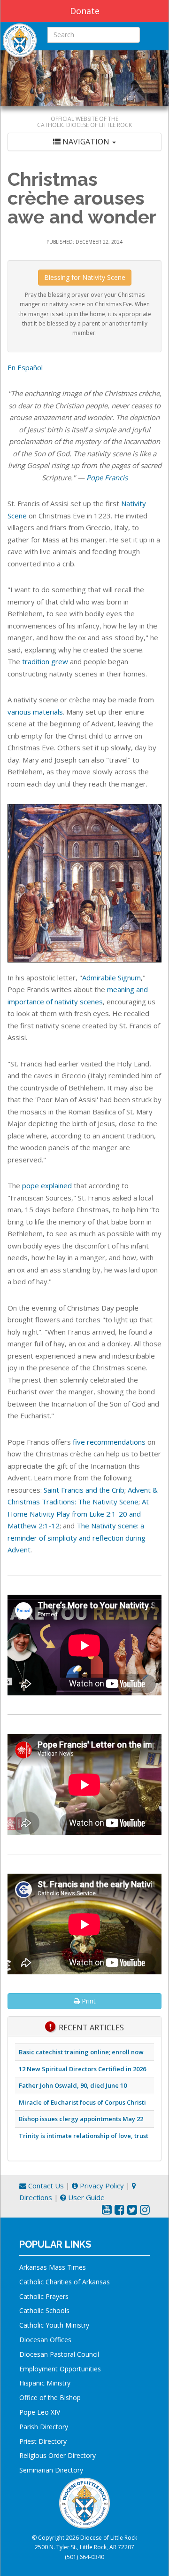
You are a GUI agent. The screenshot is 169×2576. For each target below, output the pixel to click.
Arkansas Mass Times (53, 2267)
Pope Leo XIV (40, 2412)
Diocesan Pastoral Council (59, 2354)
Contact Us (45, 2186)
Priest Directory (43, 2441)
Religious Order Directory (58, 2455)
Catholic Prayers (44, 2296)
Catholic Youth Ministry (54, 2325)
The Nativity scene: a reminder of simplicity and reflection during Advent (77, 1538)
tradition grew (45, 661)
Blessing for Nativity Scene (85, 277)
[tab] (84, 142)
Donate (85, 11)
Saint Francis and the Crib (84, 1490)
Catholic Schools (44, 2310)
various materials (35, 712)
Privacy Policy (101, 2186)
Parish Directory (44, 2427)
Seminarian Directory (51, 2470)
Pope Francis (107, 477)
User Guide (85, 2197)
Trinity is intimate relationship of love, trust (84, 2136)
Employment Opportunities (60, 2369)
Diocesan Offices (45, 2340)
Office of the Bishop (50, 2397)
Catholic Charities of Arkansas (65, 2282)
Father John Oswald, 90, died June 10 (73, 2085)
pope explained (47, 1185)
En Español (25, 367)
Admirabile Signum (111, 978)
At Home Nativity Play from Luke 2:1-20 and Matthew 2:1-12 (78, 1514)
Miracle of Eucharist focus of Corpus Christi (82, 2102)
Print (88, 2001)
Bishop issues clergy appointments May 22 (81, 2119)
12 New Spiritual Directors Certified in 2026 (82, 2069)
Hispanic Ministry (45, 2383)
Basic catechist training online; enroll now (81, 2052)
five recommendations (109, 1442)
